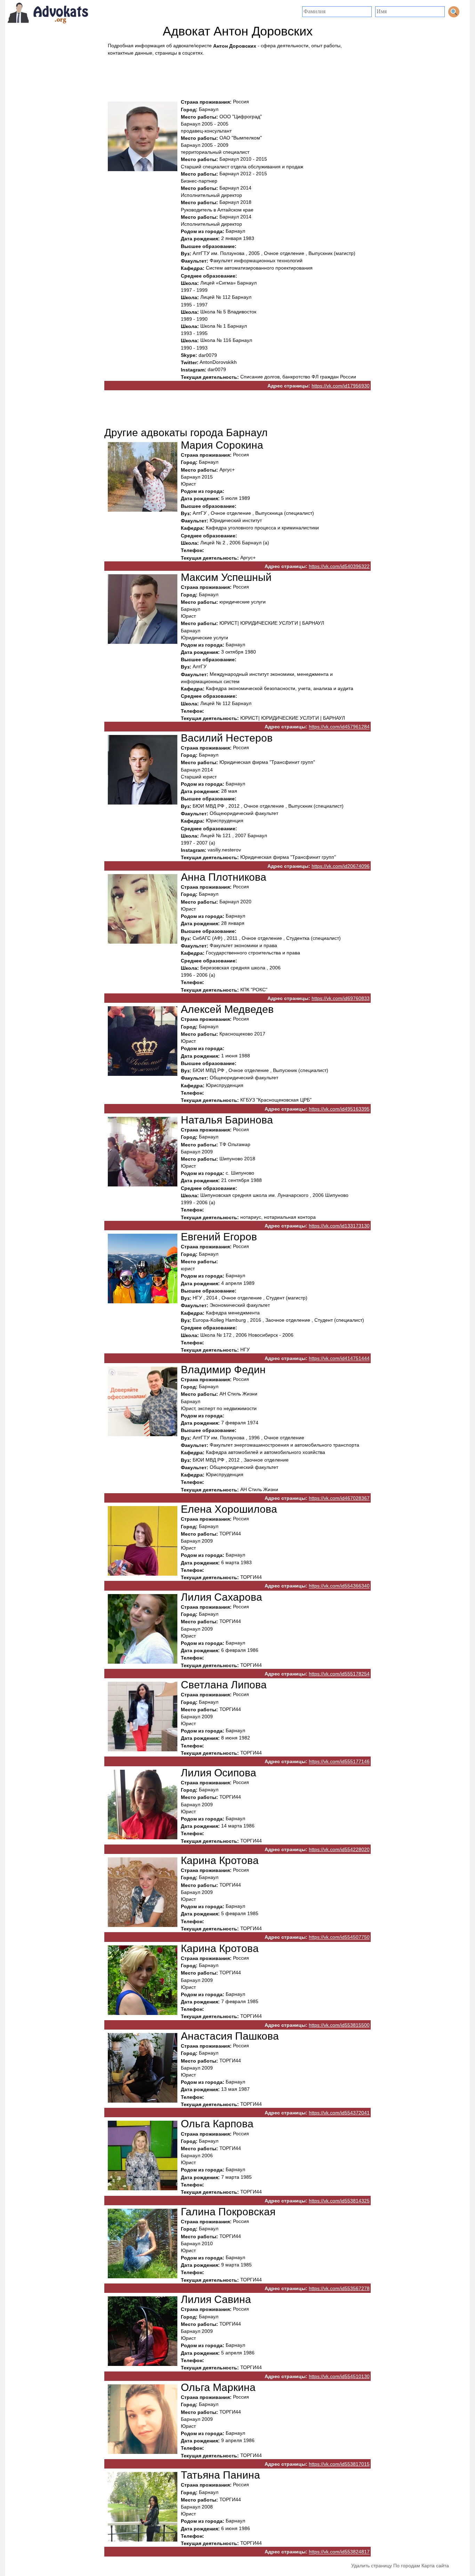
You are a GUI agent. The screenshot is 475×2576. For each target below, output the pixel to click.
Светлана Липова (224, 1685)
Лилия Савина (216, 2299)
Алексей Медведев (227, 1009)
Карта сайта (435, 2566)
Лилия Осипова (219, 1773)
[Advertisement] (237, 75)
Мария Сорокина (222, 445)
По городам (407, 2566)
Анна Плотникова (224, 877)
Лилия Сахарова (222, 1597)
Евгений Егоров (219, 1237)
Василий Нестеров (227, 738)
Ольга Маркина (218, 2387)
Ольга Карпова (217, 2124)
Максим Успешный (226, 577)
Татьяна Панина (220, 2475)
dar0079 (208, 355)
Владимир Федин (223, 1370)
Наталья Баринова (227, 1120)
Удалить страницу (372, 2566)
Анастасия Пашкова (230, 2036)
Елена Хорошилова (229, 1509)
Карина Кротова (220, 1860)
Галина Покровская (228, 2212)
